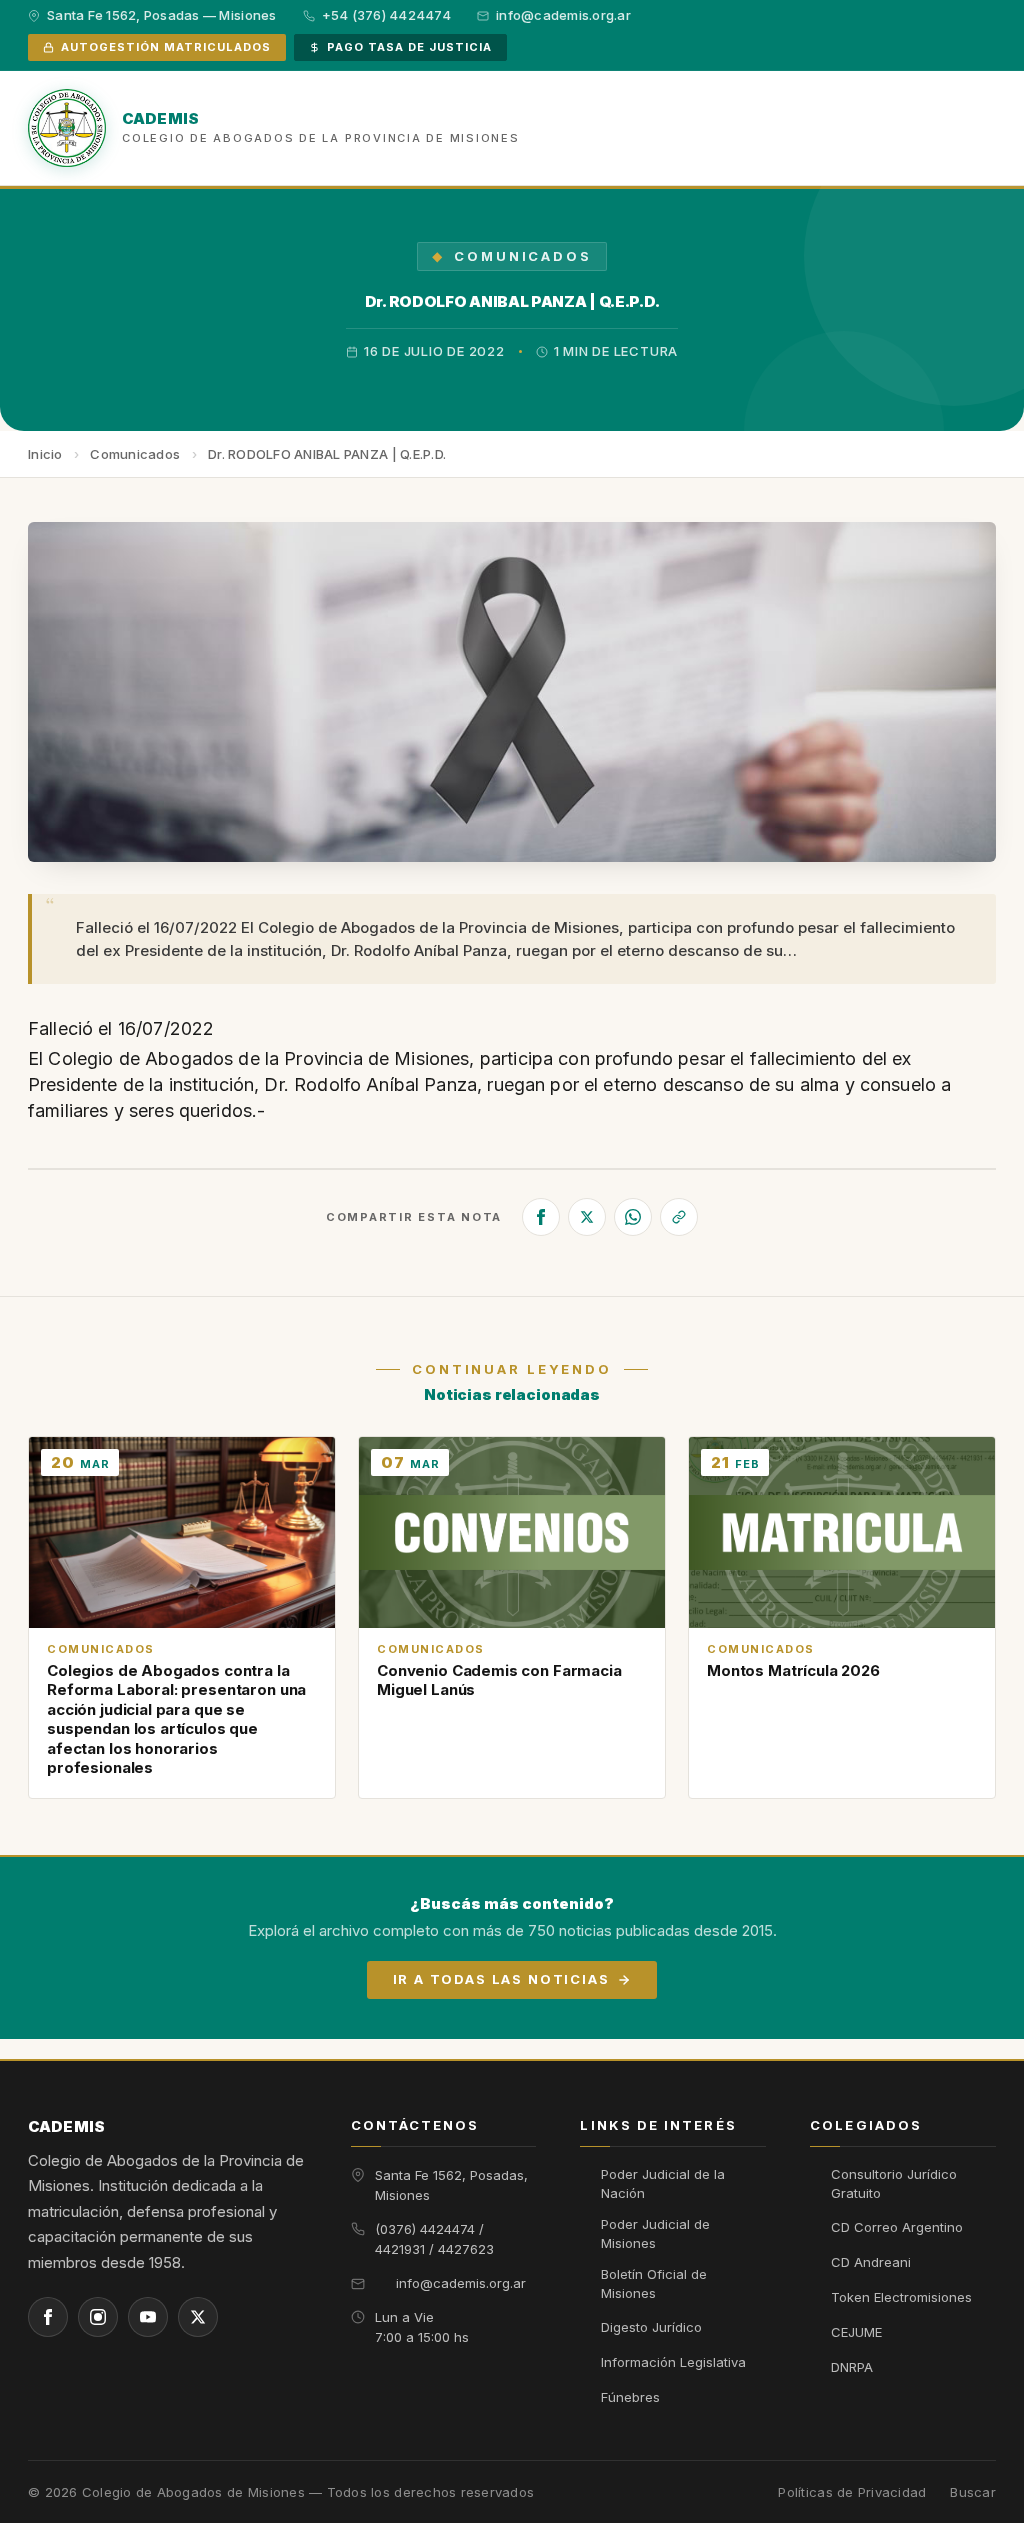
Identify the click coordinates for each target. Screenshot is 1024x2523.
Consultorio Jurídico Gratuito (894, 2184)
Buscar (973, 2492)
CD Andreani (871, 2262)
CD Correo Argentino (897, 2227)
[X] (587, 1217)
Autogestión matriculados (166, 47)
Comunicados (522, 256)
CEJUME (856, 2332)
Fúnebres (630, 2397)
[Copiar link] (679, 1217)
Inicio (45, 454)
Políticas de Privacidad (852, 2492)
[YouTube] (148, 2317)
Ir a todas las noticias (501, 1979)
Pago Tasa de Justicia (409, 47)
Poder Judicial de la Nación (663, 2184)
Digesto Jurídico (651, 2327)
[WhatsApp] (633, 1217)
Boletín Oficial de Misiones (654, 2284)
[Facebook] (541, 1217)
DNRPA (852, 2367)
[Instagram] (98, 2317)
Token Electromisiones (901, 2297)
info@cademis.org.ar (461, 2283)
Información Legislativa (673, 2362)
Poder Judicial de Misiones (655, 2234)
